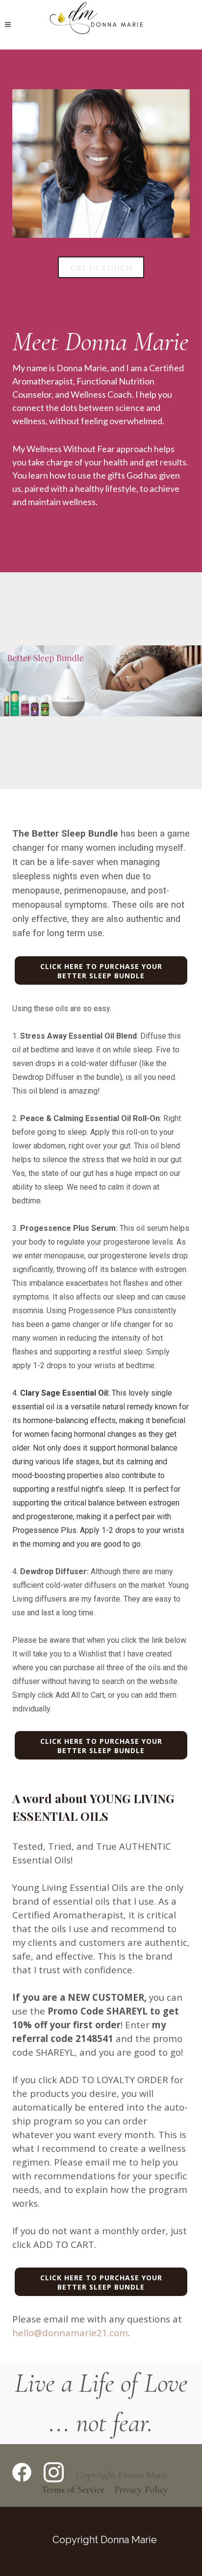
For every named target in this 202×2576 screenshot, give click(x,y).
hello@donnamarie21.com (70, 2333)
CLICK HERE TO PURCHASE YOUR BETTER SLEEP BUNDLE (101, 971)
